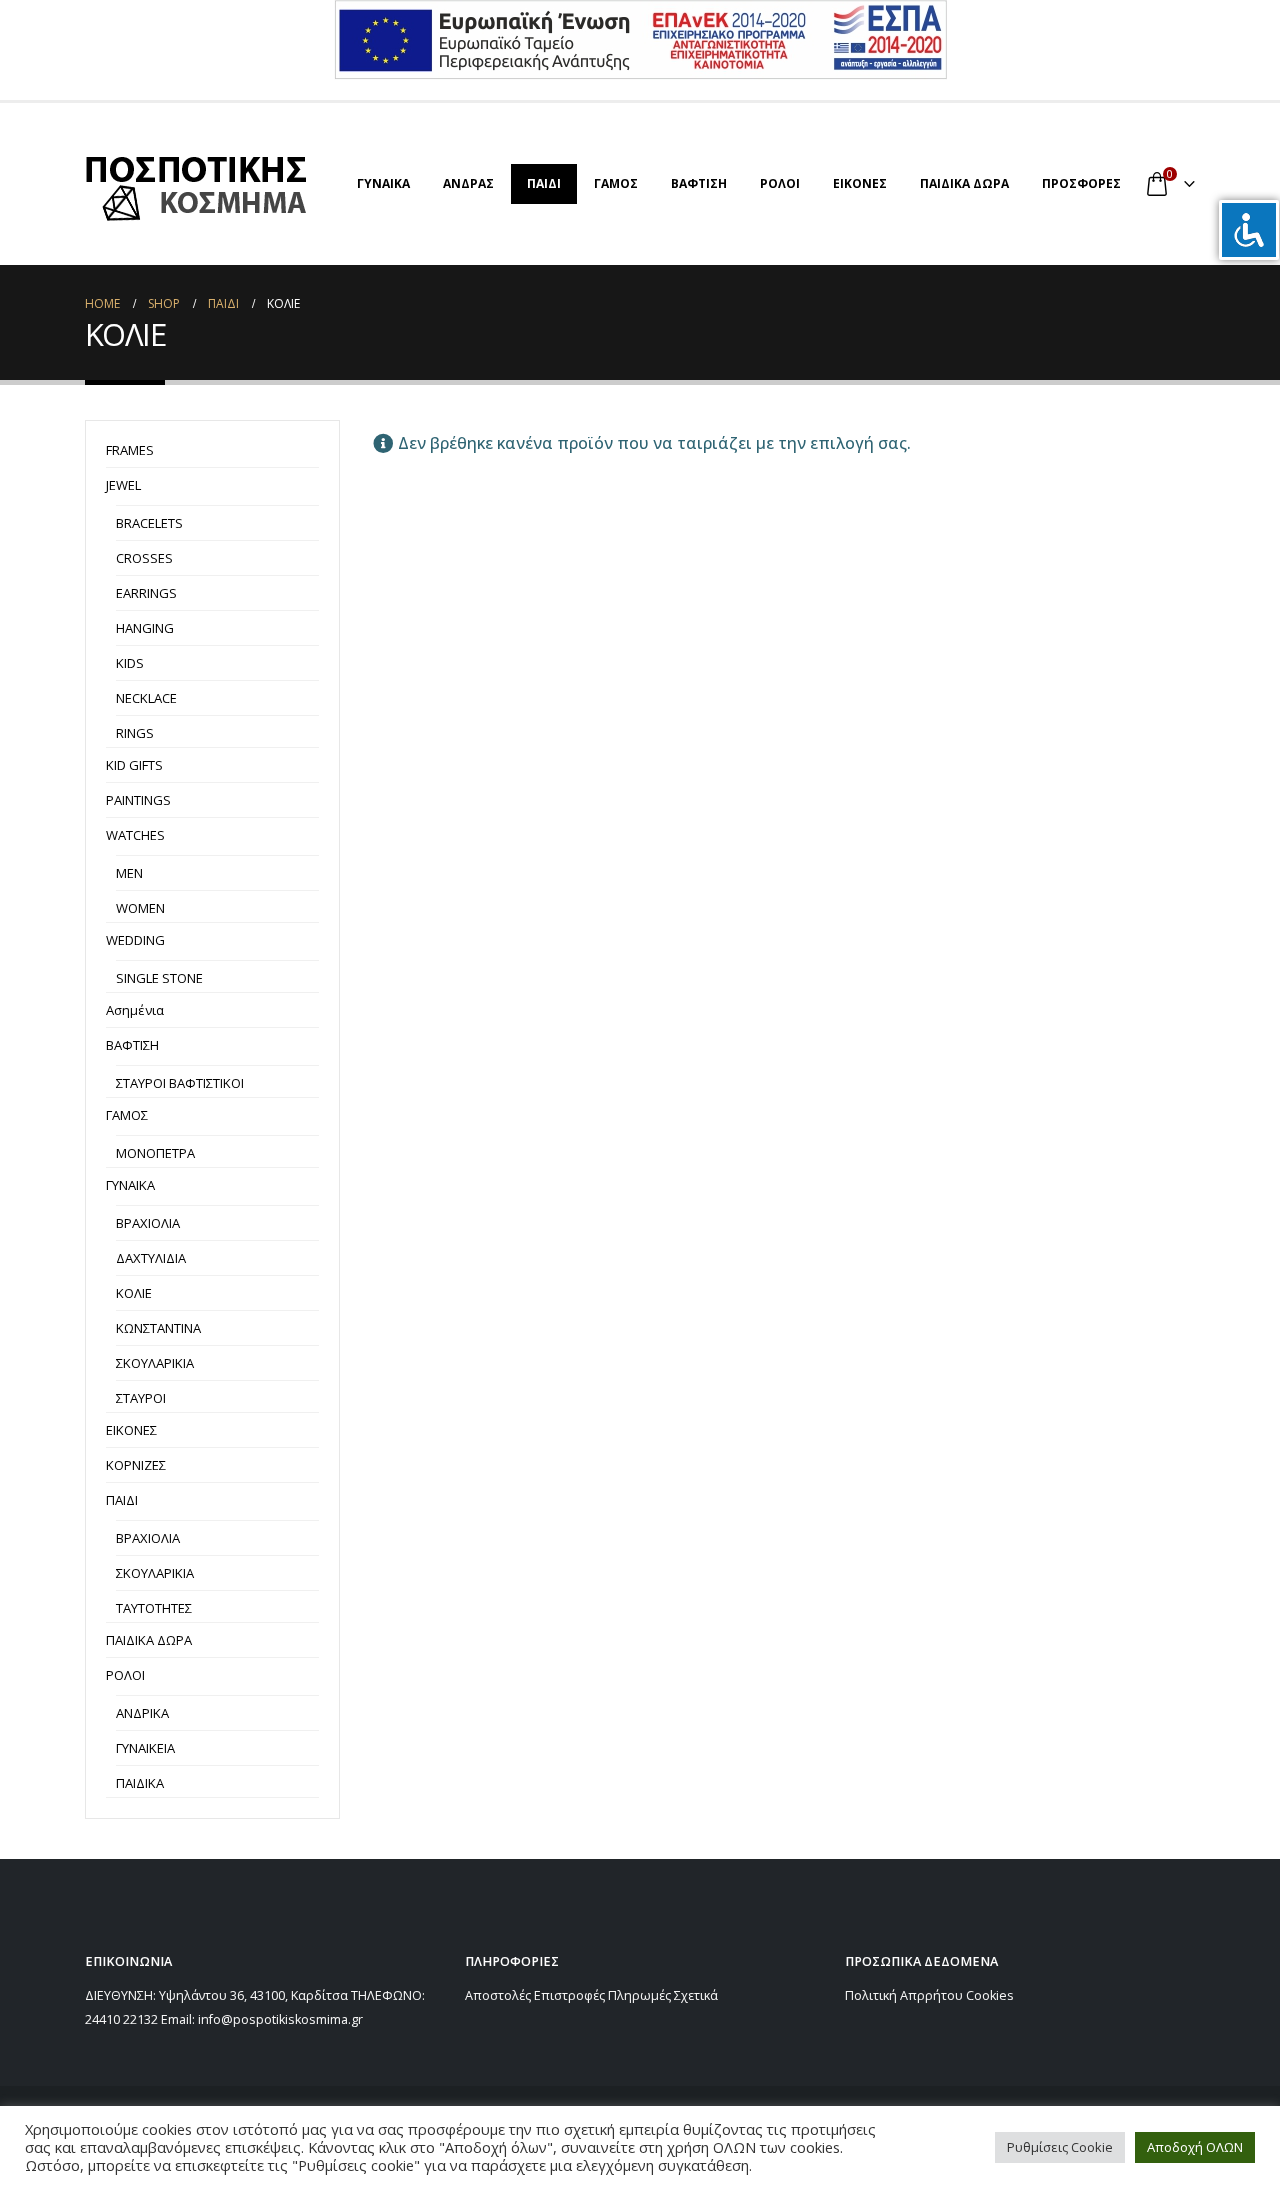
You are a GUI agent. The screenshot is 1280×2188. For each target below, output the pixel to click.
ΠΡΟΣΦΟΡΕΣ (1081, 183)
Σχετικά (696, 1995)
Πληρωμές (639, 1995)
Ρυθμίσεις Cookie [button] (1060, 2147)
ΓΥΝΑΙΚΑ (383, 183)
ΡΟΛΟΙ (780, 183)
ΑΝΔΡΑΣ (468, 183)
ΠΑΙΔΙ (544, 183)
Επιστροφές (569, 1995)
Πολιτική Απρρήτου (904, 1995)
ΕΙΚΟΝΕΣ (860, 183)
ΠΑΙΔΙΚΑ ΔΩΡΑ (964, 183)
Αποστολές (498, 1995)
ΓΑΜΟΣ (616, 183)
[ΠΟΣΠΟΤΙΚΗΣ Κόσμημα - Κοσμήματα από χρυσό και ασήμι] (196, 184)
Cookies (990, 1995)
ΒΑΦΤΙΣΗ (699, 183)
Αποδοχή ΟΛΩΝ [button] (1195, 2147)
